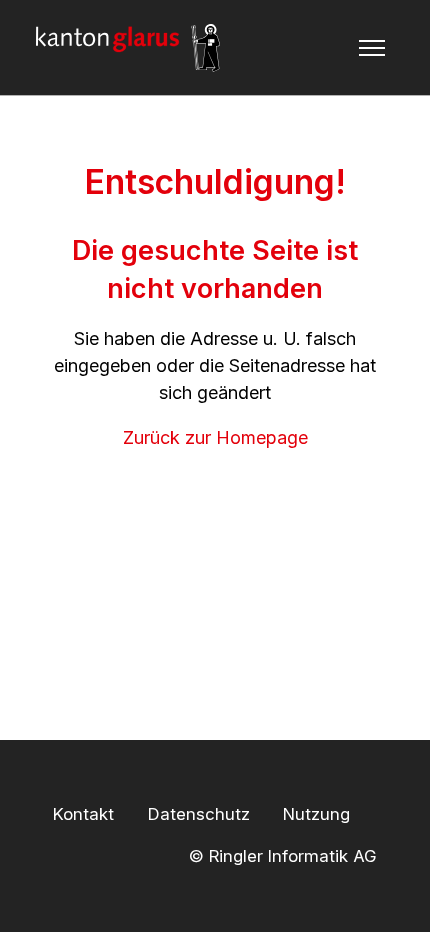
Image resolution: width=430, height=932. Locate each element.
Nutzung (316, 814)
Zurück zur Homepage (215, 437)
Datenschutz (199, 814)
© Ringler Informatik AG (282, 855)
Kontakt (83, 814)
